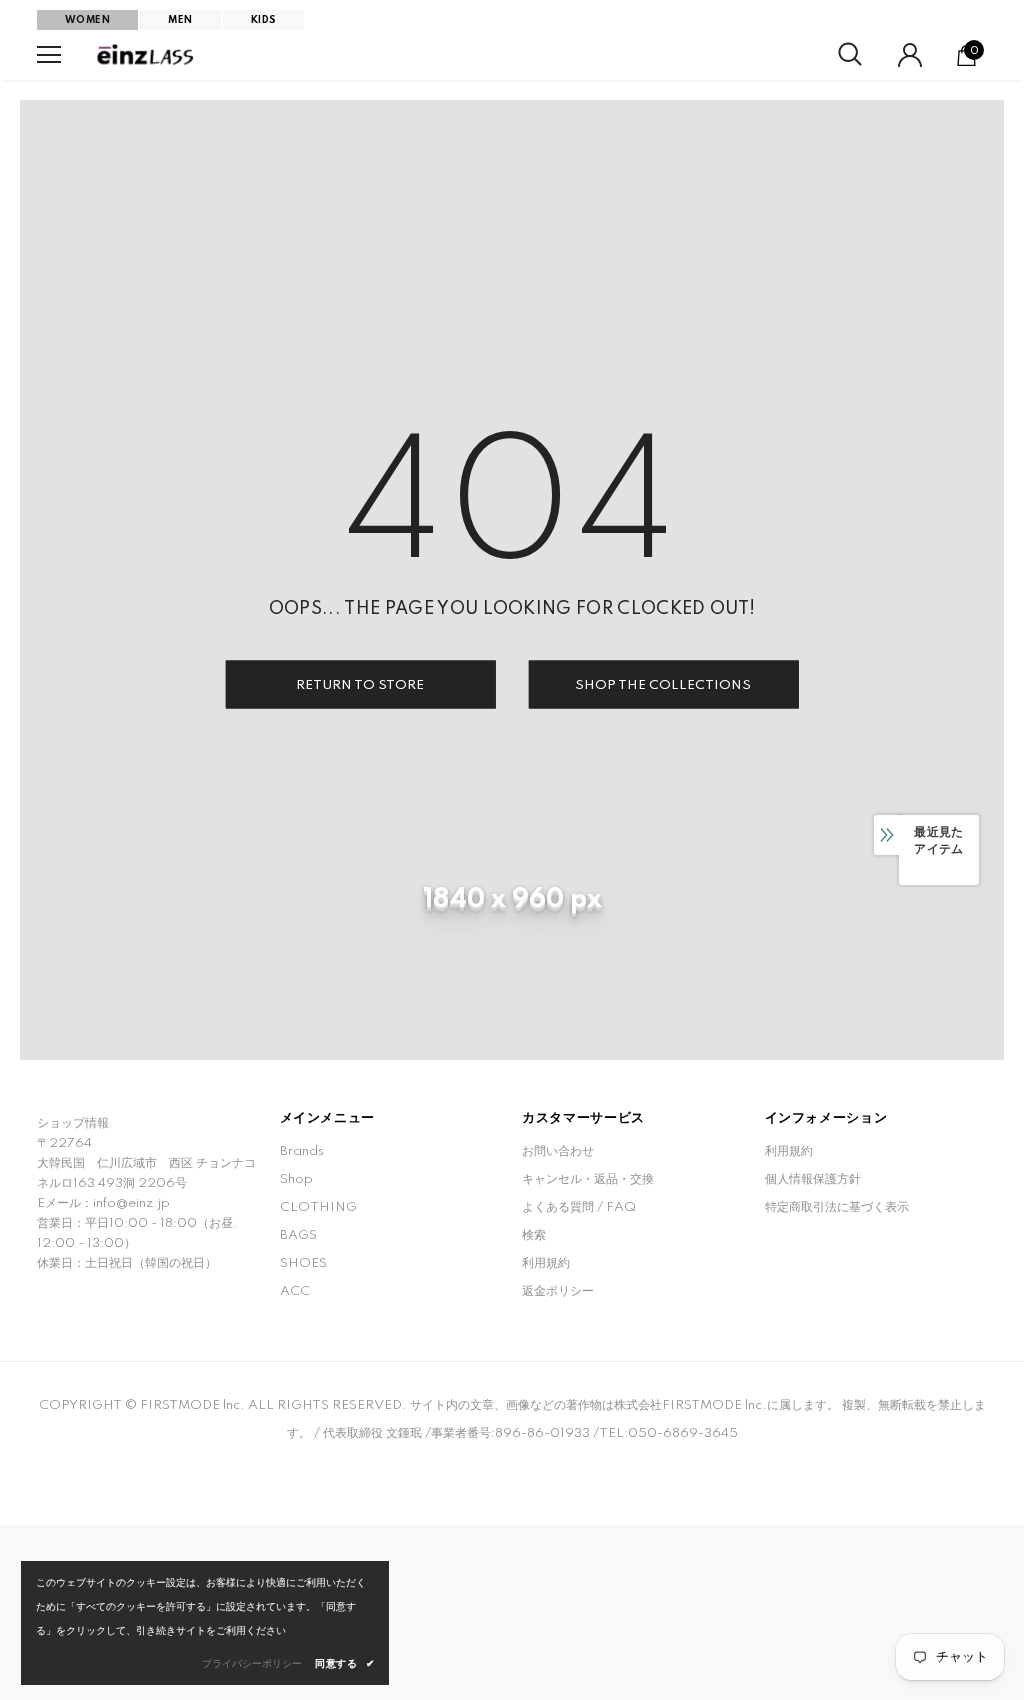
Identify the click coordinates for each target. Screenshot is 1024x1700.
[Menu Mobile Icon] (49, 55)
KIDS (264, 20)
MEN (180, 20)
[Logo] (147, 55)
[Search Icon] (850, 55)
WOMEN (87, 20)
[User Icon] (910, 55)
